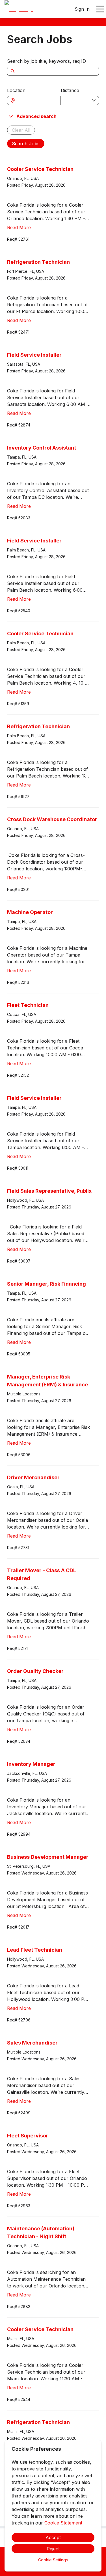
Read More (19, 227)
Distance (70, 90)
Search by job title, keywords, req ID (46, 61)
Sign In (82, 9)
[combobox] (37, 100)
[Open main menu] (100, 9)
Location (16, 90)
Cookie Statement (63, 2523)
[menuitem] (19, 9)
